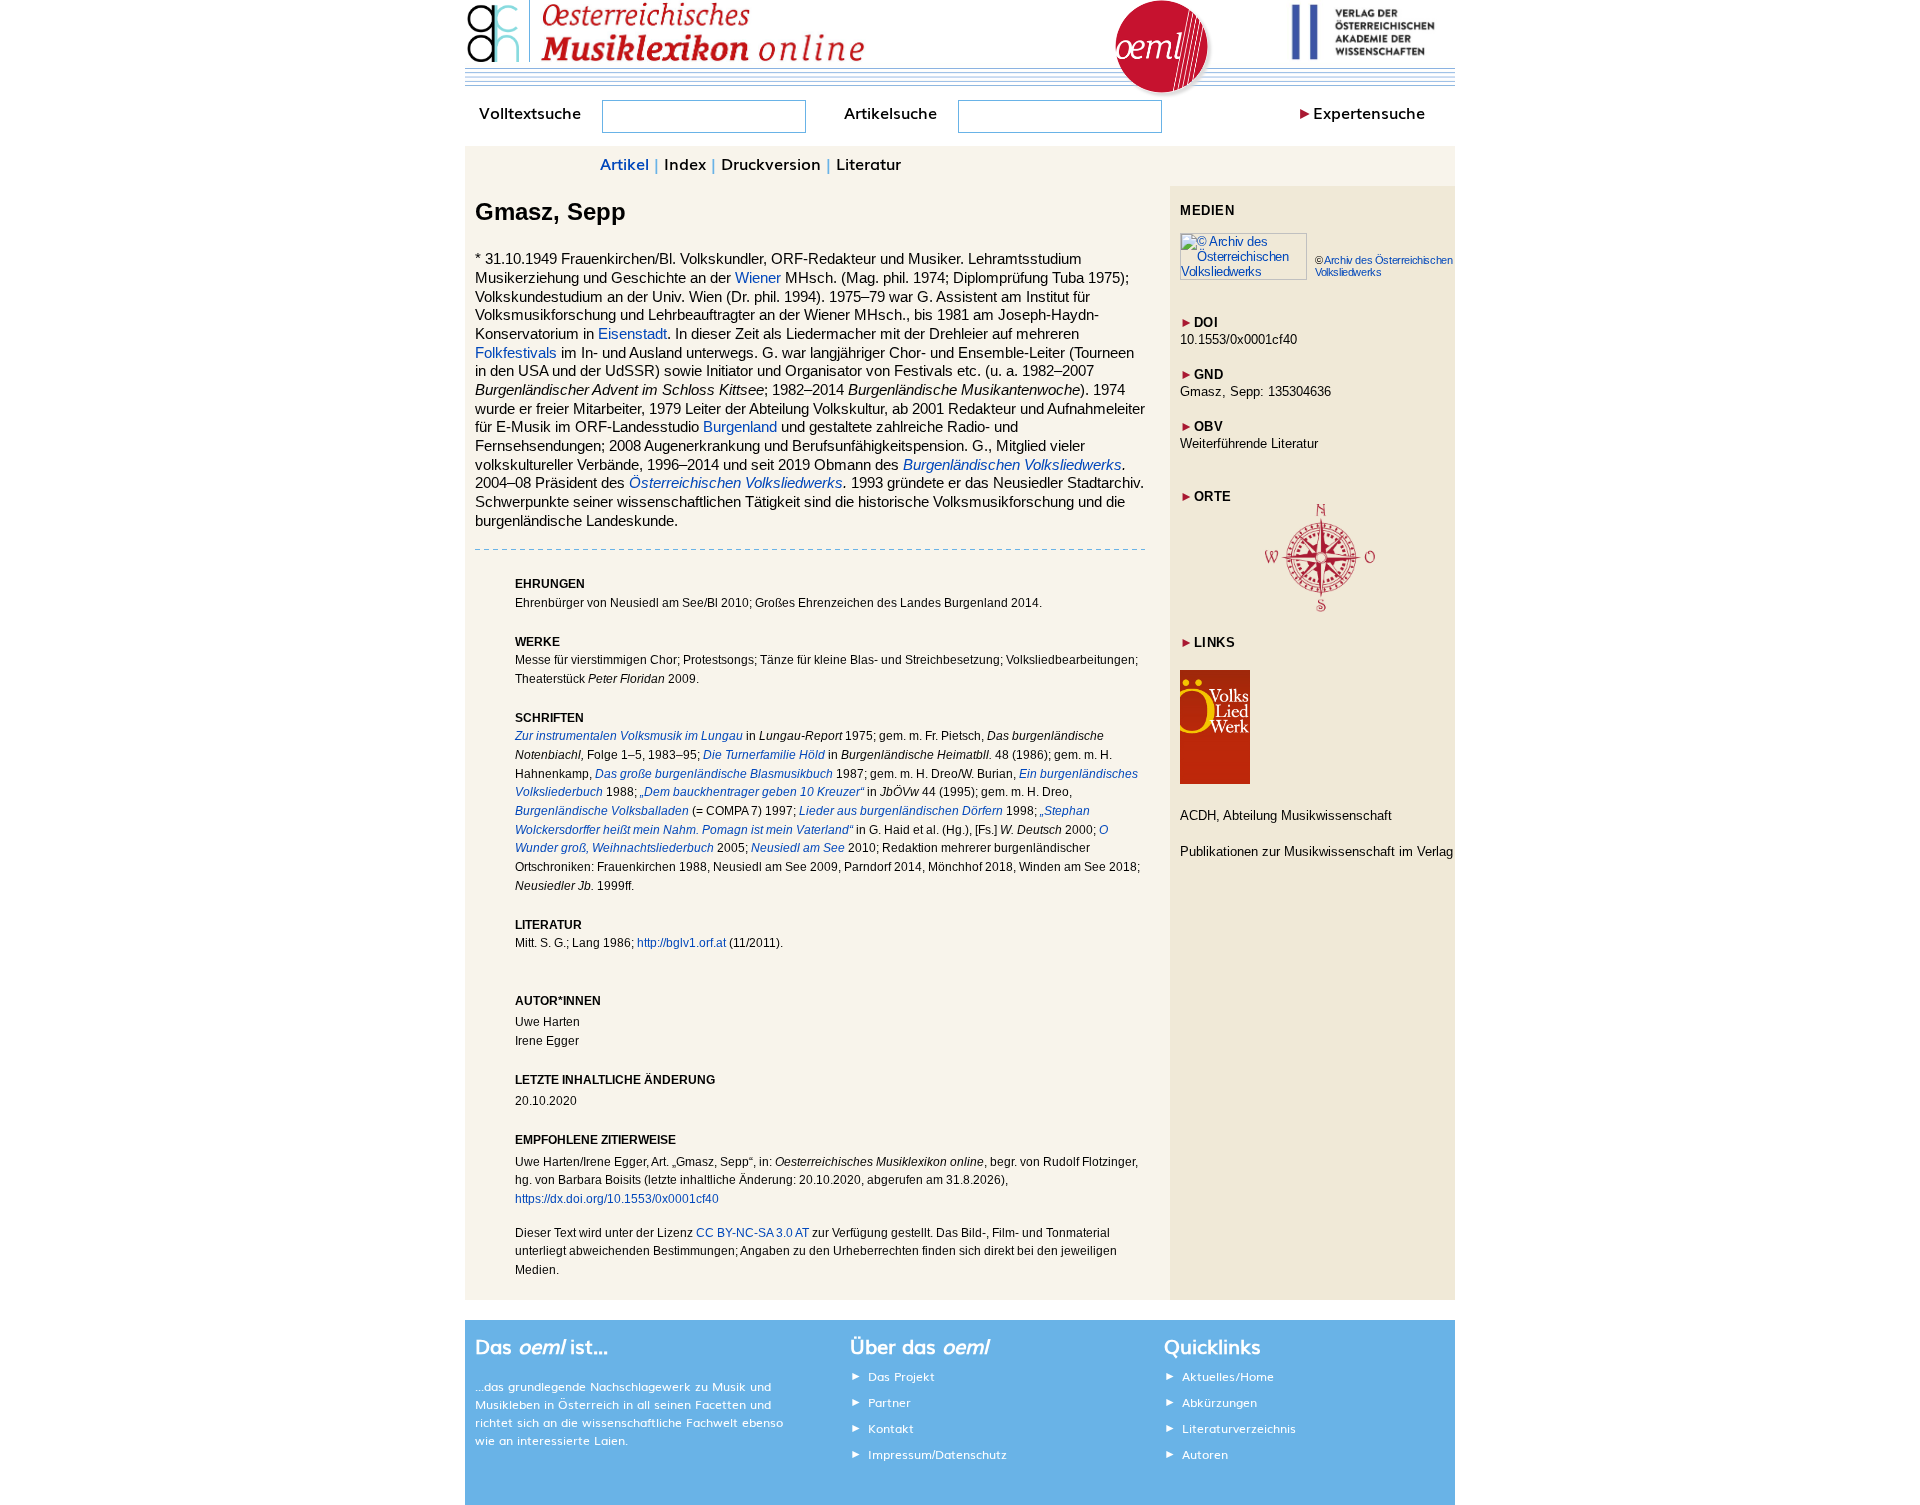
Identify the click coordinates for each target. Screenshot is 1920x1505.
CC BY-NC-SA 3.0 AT (752, 1233)
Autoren (1205, 1454)
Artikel (624, 163)
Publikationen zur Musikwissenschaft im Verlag (1316, 851)
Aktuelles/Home (1228, 1376)
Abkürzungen (1219, 1402)
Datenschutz (971, 1454)
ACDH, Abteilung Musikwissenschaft (1286, 815)
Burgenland (740, 427)
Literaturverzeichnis (1239, 1428)
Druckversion (771, 163)
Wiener (758, 278)
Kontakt (891, 1428)
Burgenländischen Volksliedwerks (1012, 465)
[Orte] (1320, 607)
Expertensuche (1369, 112)
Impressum (900, 1454)
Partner (889, 1402)
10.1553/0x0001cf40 (1238, 339)
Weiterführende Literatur (1249, 443)
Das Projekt (901, 1376)
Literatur (868, 163)
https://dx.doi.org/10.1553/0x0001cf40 (617, 1199)
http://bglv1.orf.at (681, 943)
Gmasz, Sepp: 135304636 (1255, 391)
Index (685, 163)
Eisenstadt (632, 334)
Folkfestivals (516, 353)
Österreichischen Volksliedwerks (736, 483)
